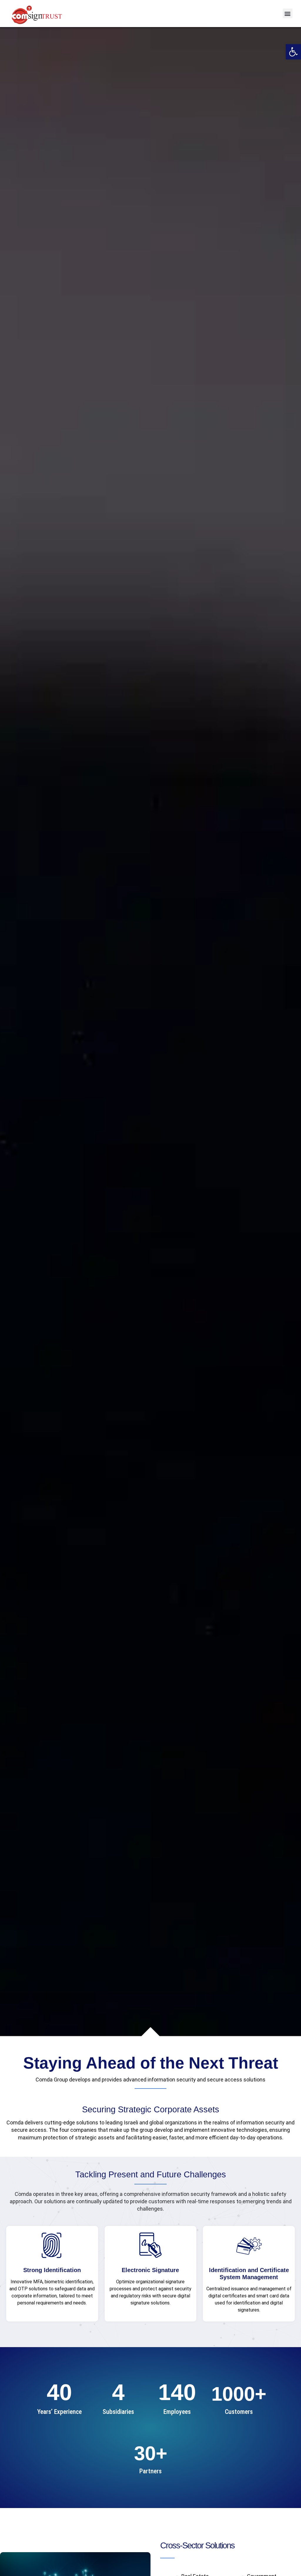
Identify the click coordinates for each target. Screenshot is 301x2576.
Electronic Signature (150, 2270)
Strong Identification (52, 2270)
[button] (293, 52)
